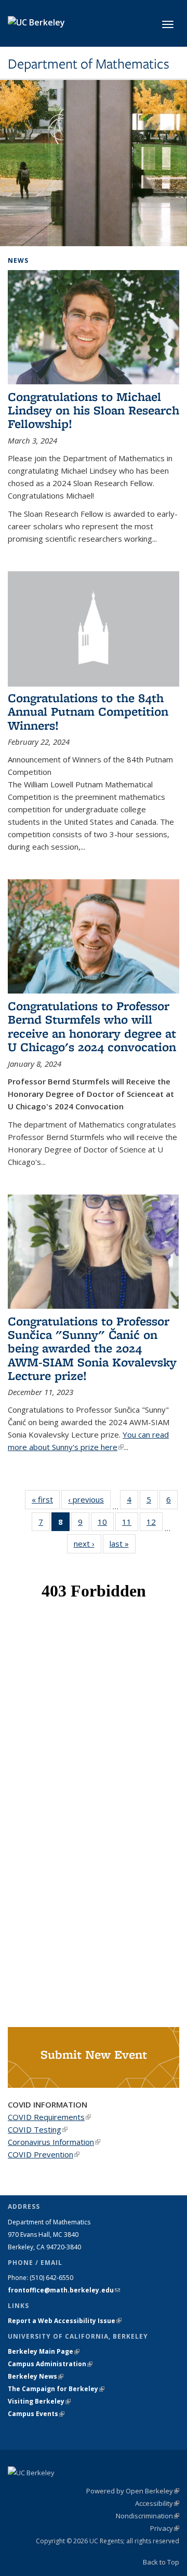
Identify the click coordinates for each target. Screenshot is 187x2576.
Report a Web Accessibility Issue (65, 2321)
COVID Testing (38, 2129)
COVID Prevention (44, 2154)
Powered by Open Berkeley (133, 2491)
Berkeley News (36, 2376)
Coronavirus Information (54, 2142)
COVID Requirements (49, 2117)
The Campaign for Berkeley (56, 2389)
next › (88, 1544)
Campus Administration (50, 2364)
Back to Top (161, 2562)
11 (130, 1524)
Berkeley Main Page (44, 2351)
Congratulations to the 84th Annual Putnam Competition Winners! (88, 712)
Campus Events (36, 2414)
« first (46, 1499)
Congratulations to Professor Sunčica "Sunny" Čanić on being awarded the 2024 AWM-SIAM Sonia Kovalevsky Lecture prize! (92, 1349)
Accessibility (157, 2503)
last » (123, 1544)
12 (155, 1524)
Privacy (165, 2528)
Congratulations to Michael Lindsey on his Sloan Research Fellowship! (94, 410)
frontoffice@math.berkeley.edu (64, 2290)
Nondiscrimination (148, 2516)
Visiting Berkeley (39, 2401)
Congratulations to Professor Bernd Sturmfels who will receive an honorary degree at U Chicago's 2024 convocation (92, 1026)
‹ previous (89, 1499)
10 (106, 1524)
